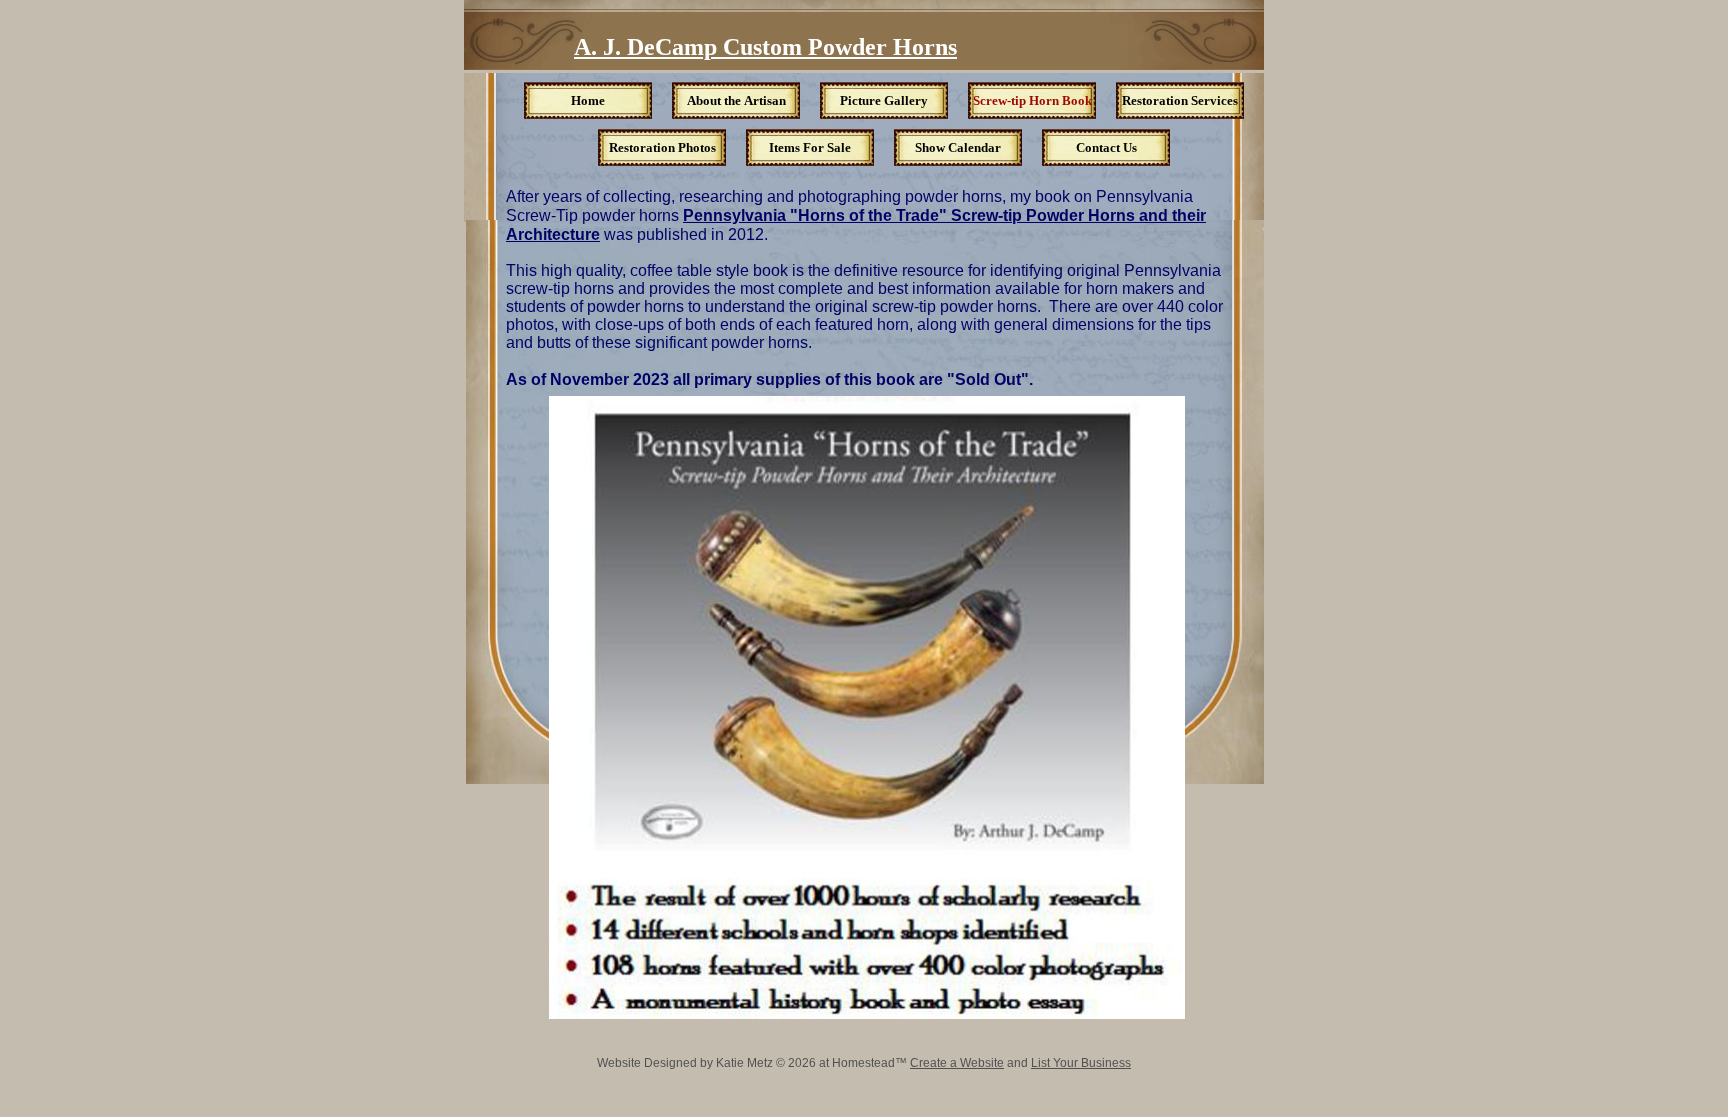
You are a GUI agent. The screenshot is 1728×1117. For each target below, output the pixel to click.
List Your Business (1081, 1063)
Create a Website (957, 1063)
